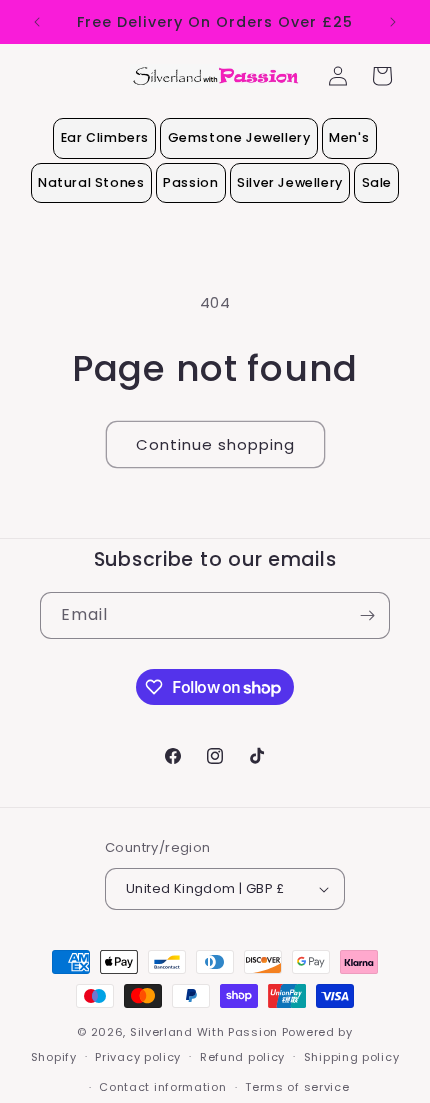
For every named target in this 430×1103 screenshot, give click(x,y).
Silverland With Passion (204, 1032)
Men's (349, 137)
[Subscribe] (367, 615)
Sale (377, 182)
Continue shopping (215, 444)
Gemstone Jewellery (239, 137)
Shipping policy (352, 1057)
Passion (190, 182)
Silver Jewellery (290, 182)
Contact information (162, 1087)
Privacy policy (138, 1057)
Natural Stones (91, 182)
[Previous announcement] (37, 22)
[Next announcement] (393, 22)
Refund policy (242, 1057)
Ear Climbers (105, 137)
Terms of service (297, 1087)
